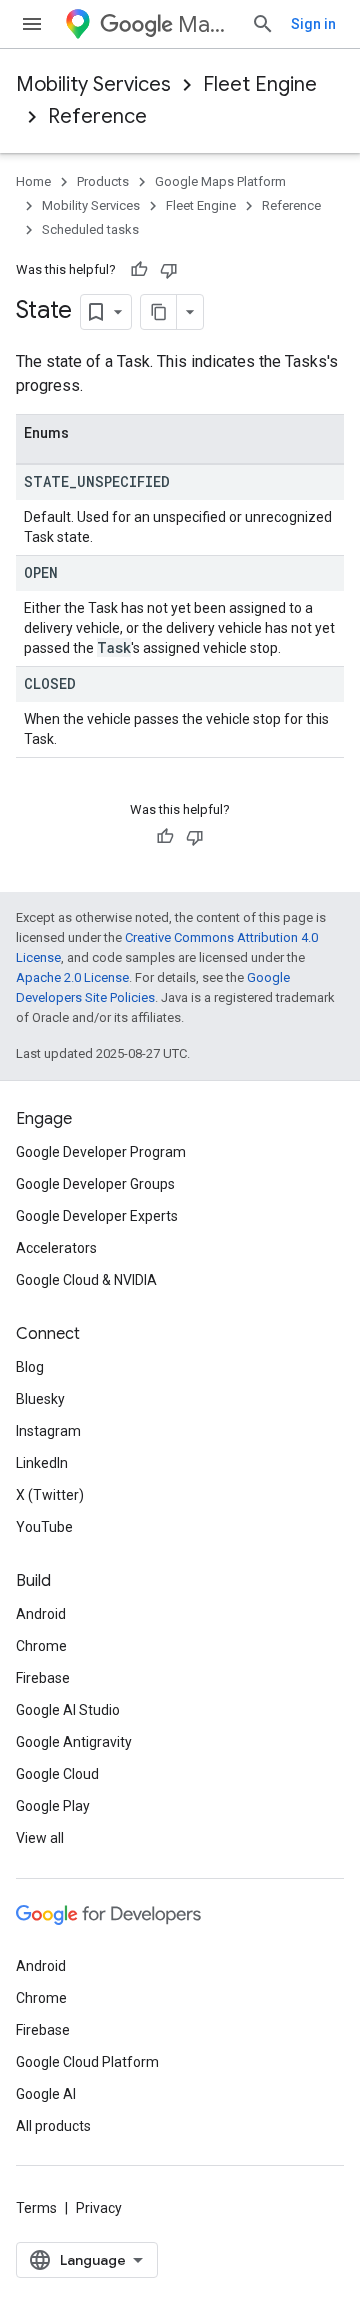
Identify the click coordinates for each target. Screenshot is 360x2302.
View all (40, 1838)
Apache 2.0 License (72, 977)
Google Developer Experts (97, 1216)
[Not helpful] (169, 270)
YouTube (44, 1527)
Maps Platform (206, 24)
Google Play (53, 1806)
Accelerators (56, 1248)
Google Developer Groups (95, 1184)
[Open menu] (32, 24)
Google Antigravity (74, 1742)
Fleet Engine (260, 84)
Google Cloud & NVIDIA (86, 1280)
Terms (36, 2208)
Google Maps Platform (220, 181)
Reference (97, 116)
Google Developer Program (101, 1152)
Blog (30, 1367)
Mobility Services (93, 84)
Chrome (41, 1646)
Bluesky (40, 1399)
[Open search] (263, 24)
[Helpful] (139, 270)
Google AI (46, 2094)
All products (53, 2126)
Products (103, 181)
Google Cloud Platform (87, 2062)
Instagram (48, 1431)
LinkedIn (42, 1463)
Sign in (313, 24)
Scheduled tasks (90, 229)
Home (33, 181)
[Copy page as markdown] (159, 312)
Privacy (99, 2208)
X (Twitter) (50, 1495)
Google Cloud (57, 1774)
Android (41, 1614)
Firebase (43, 1678)
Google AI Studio (68, 1710)
